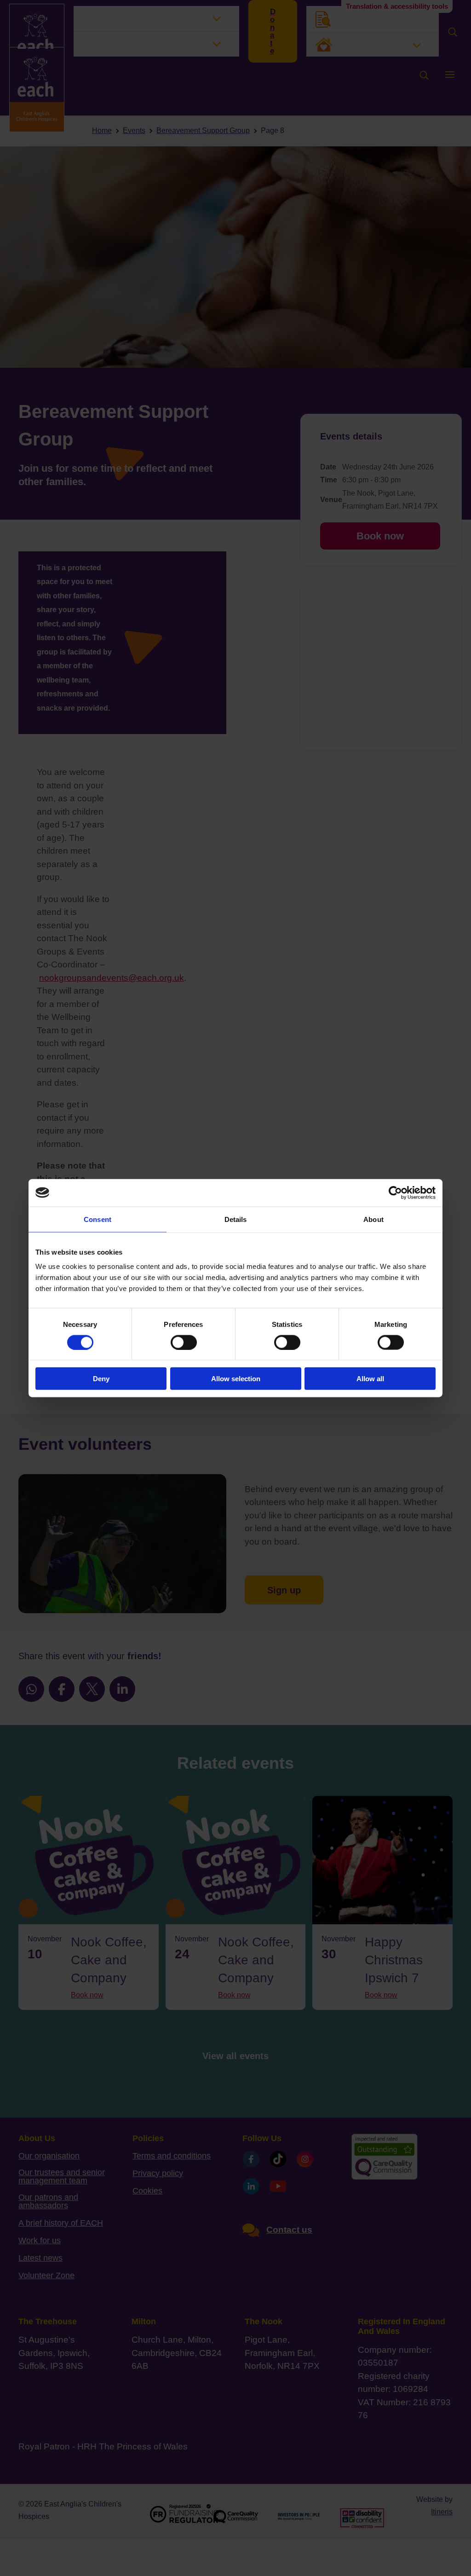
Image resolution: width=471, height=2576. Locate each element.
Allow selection (236, 1379)
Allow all (370, 1379)
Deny (101, 1379)
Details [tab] (236, 1219)
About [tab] (373, 1219)
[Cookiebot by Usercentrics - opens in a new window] (395, 1192)
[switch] (184, 1342)
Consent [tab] (98, 1219)
